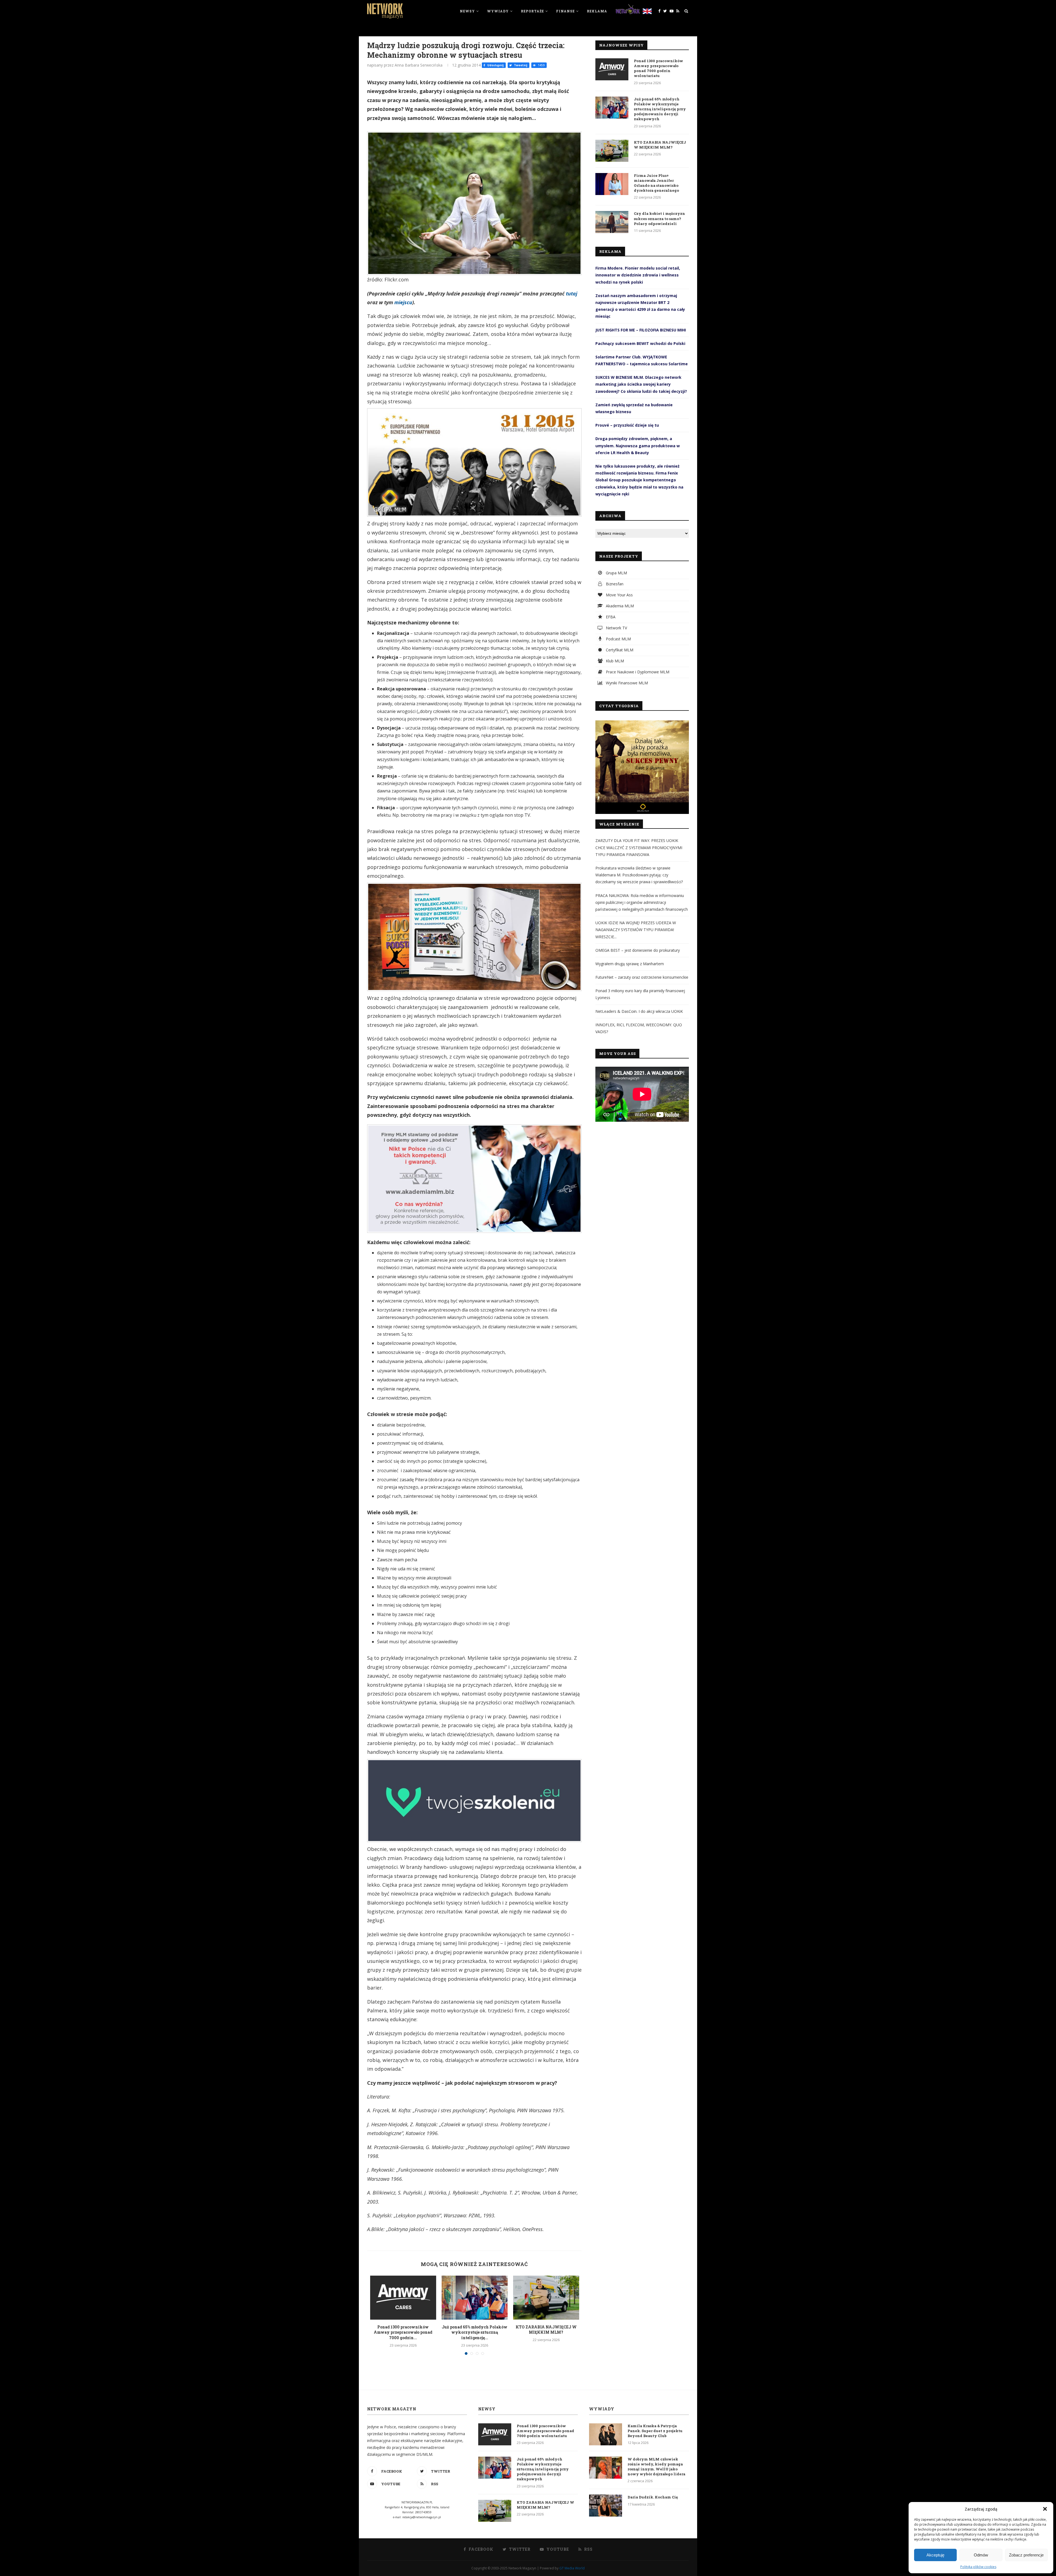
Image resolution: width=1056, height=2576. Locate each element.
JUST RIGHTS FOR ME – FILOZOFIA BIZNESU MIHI (641, 330)
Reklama (597, 11)
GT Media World (572, 2568)
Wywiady (498, 11)
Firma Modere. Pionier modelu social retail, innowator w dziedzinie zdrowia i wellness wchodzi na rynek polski (638, 275)
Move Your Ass (619, 595)
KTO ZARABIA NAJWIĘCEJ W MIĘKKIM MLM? (546, 2330)
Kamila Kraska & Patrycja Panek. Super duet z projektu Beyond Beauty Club (655, 2431)
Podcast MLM (618, 639)
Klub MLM (614, 661)
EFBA (610, 617)
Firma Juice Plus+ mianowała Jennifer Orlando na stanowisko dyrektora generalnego (656, 183)
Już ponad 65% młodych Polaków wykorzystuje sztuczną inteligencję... (475, 2332)
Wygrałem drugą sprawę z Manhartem (630, 964)
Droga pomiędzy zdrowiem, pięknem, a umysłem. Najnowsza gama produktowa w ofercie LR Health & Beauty (638, 445)
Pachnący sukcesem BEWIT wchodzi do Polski (640, 343)
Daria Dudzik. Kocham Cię (653, 2497)
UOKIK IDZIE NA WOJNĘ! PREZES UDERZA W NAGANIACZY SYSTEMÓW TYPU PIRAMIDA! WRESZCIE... (636, 930)
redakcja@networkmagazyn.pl (422, 2517)
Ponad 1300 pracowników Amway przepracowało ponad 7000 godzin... (403, 2332)
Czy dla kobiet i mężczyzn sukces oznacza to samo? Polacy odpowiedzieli (659, 218)
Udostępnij (495, 65)
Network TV (616, 628)
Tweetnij (520, 65)
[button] (1045, 2509)
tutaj (572, 293)
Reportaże (532, 11)
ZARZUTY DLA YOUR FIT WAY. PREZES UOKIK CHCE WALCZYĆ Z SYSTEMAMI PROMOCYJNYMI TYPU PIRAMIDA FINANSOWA (639, 847)
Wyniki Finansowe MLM (626, 683)
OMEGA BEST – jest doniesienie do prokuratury (638, 950)
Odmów (981, 2555)
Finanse (565, 11)
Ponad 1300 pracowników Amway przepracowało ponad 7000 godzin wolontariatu (658, 68)
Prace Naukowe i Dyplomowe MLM (637, 672)
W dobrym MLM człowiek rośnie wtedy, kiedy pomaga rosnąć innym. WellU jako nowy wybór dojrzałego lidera (656, 2467)
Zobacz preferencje (1026, 2555)
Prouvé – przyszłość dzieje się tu (627, 425)
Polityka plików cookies (978, 2567)
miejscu (403, 302)
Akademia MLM (619, 606)
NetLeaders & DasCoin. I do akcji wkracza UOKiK (639, 1011)
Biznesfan (614, 584)
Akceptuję (935, 2555)
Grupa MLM (616, 573)
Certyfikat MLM (619, 650)
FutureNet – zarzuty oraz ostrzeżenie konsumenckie (642, 977)
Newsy (467, 11)
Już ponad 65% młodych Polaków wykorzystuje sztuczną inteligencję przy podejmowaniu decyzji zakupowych (660, 109)
